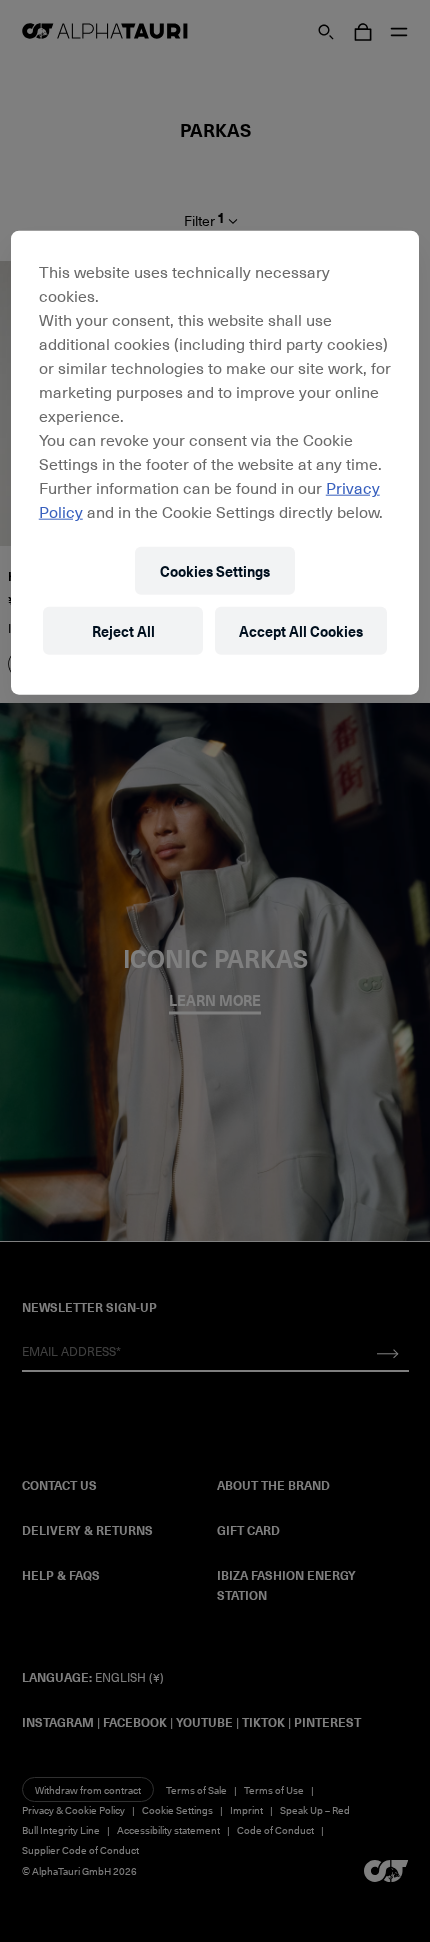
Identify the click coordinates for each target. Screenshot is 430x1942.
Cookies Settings (215, 570)
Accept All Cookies (301, 630)
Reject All (123, 630)
